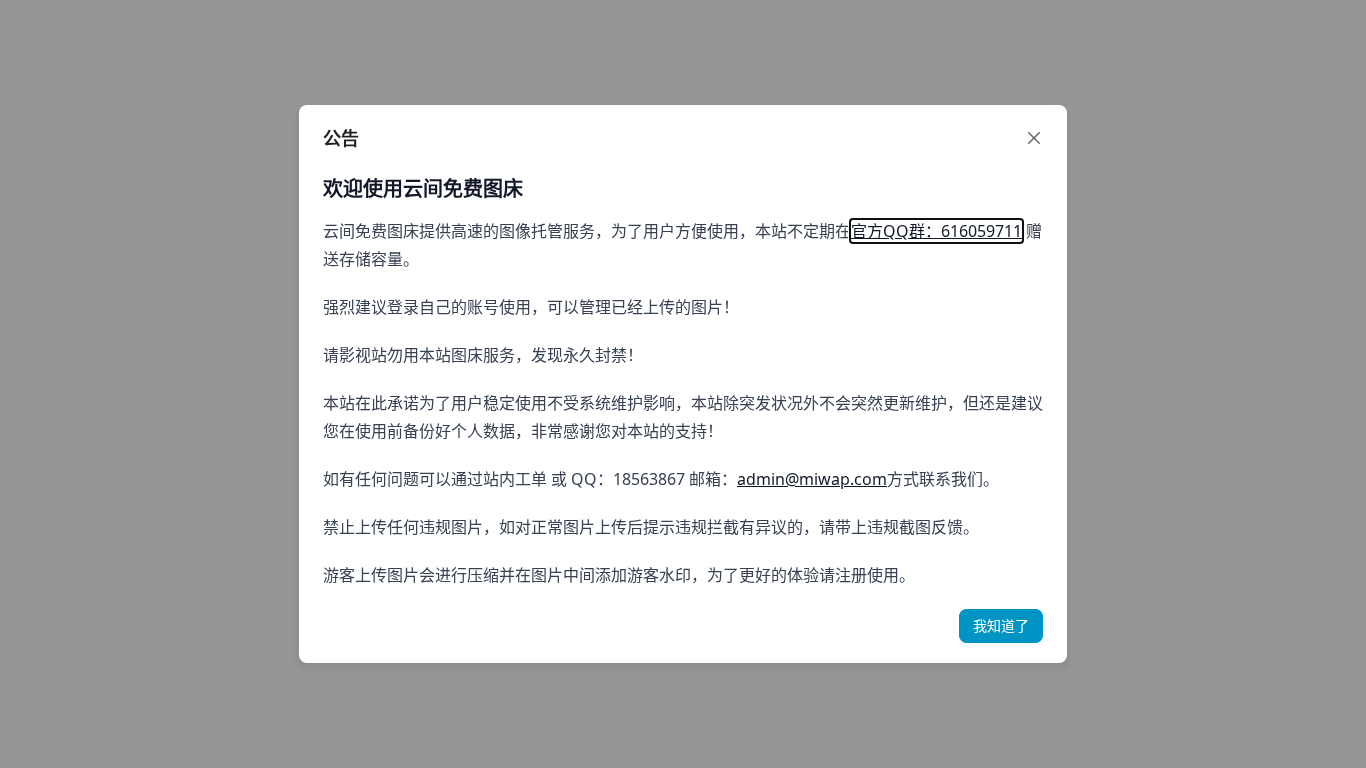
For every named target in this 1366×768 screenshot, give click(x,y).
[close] (1034, 138)
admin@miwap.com (812, 479)
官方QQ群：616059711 (936, 231)
